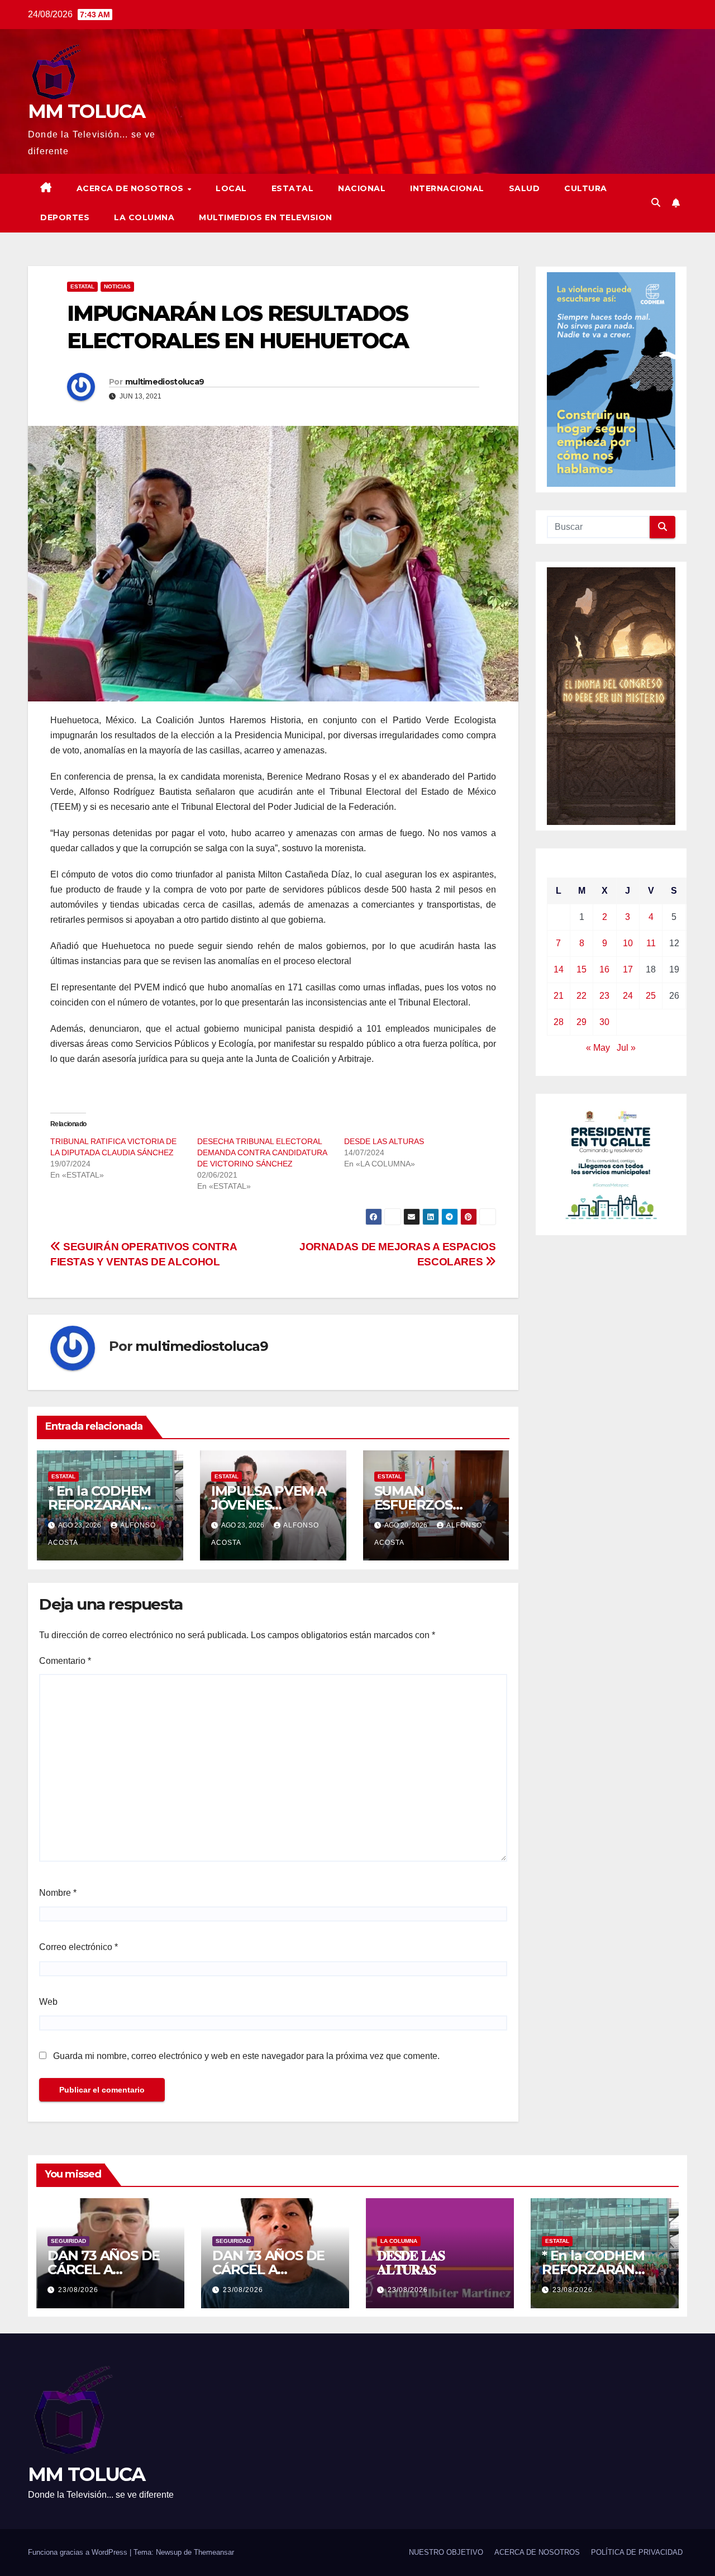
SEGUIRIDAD (68, 2241)
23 (604, 996)
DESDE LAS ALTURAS (384, 1141)
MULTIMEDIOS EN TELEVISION (266, 217)
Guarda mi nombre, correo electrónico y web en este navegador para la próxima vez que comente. (246, 2056)
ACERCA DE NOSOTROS (132, 188)
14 (559, 969)
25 (651, 996)
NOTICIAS (117, 286)
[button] (656, 203)
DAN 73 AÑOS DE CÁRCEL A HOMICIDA (104, 2269)
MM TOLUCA (87, 111)
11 (651, 943)
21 (559, 996)
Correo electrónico (78, 1947)
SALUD (525, 188)
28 (559, 1022)
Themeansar (214, 2552)
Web (48, 2002)
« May (598, 1048)
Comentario (65, 1661)
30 (604, 1022)
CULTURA (586, 188)
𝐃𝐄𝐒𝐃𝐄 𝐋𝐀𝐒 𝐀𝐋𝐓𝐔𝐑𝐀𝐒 (411, 2262)
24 (628, 996)
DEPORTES (65, 217)
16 (604, 969)
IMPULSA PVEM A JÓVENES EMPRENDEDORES (273, 1505)
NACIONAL (362, 188)
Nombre (58, 1893)
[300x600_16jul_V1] (611, 695)
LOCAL (231, 188)
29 (581, 1022)
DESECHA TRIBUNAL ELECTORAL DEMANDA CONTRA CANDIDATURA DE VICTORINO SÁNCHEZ (262, 1152)
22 (581, 996)
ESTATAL (293, 188)
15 (581, 969)
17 (628, 969)
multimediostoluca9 (165, 382)
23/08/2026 (78, 2290)
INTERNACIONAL (447, 188)
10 (628, 943)
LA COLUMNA (144, 217)
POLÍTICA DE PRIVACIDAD (637, 2552)
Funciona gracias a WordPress (79, 2552)
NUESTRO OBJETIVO (446, 2552)
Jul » (626, 1048)
